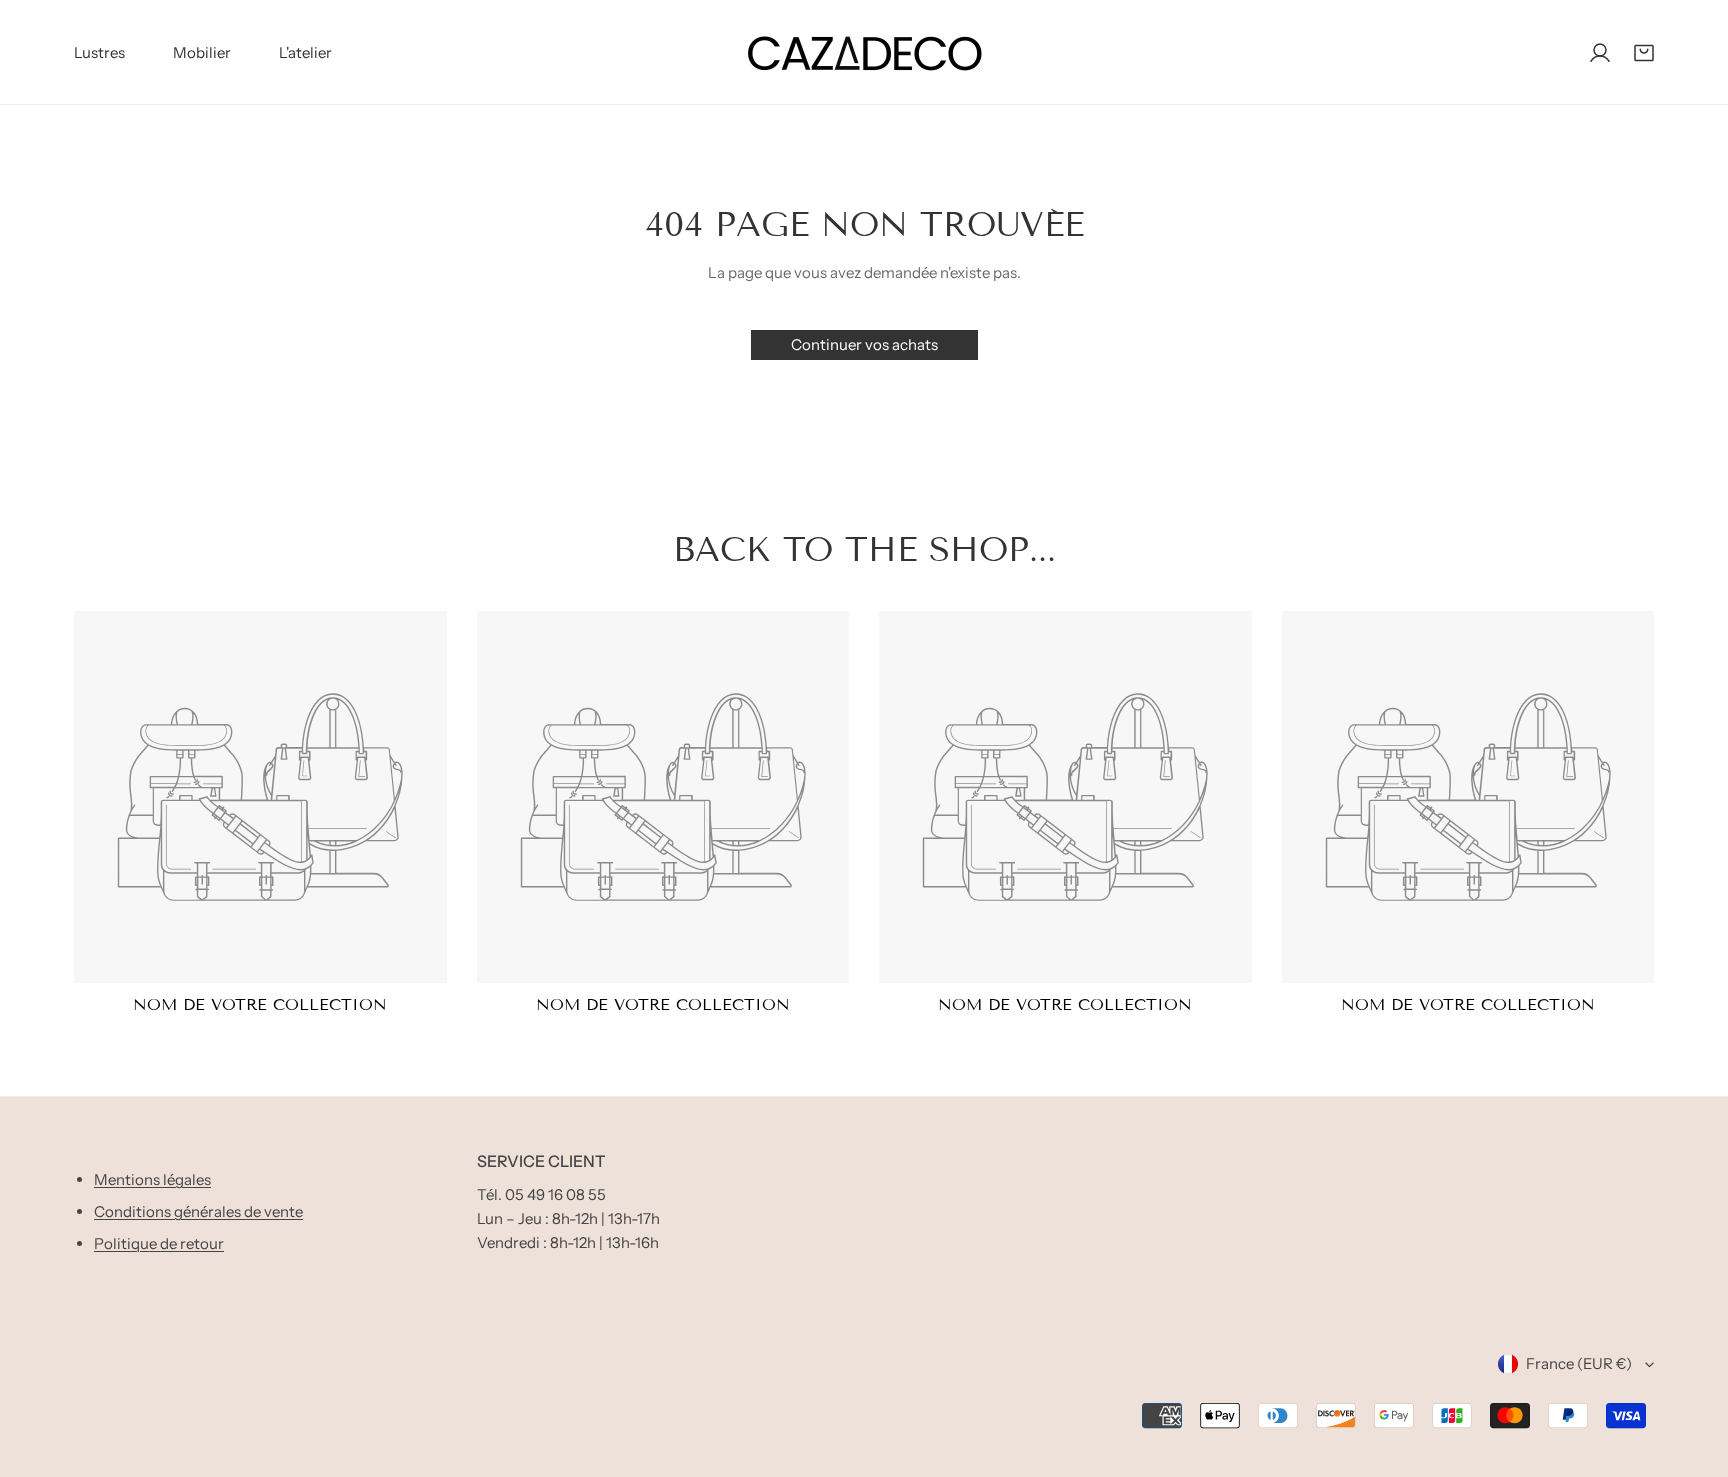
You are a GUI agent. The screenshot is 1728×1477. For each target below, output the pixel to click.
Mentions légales (152, 1179)
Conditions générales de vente (198, 1211)
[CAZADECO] (864, 52)
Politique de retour (159, 1243)
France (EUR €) (1579, 1363)
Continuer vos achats (864, 344)
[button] (1644, 53)
